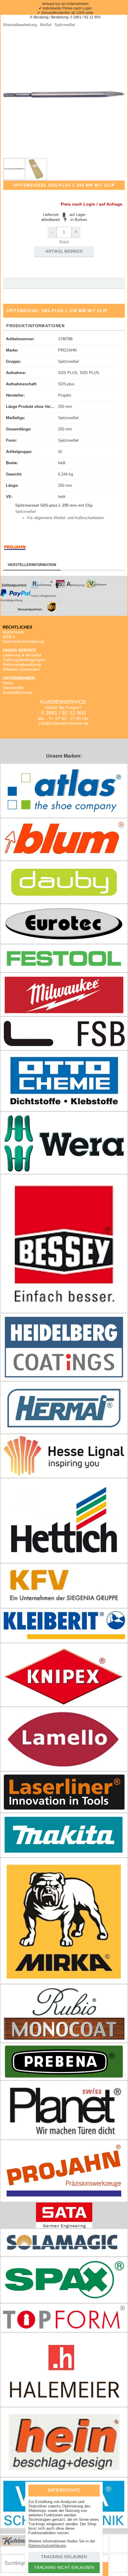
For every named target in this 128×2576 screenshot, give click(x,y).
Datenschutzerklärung (23, 641)
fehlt (62, 463)
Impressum (13, 632)
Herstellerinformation (32, 565)
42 (60, 452)
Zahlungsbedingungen (24, 660)
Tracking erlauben (64, 2557)
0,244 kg (65, 474)
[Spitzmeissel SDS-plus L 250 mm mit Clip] (14, 169)
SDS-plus (66, 384)
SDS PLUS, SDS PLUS (79, 373)
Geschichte (13, 688)
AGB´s (9, 637)
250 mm (65, 407)
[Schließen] (91, 2490)
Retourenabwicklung (22, 664)
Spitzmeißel (68, 361)
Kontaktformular (18, 692)
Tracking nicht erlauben (64, 2567)
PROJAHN (67, 350)
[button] (64, 95)
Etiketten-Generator (21, 669)
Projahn (65, 395)
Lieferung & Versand (22, 655)
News (8, 683)
